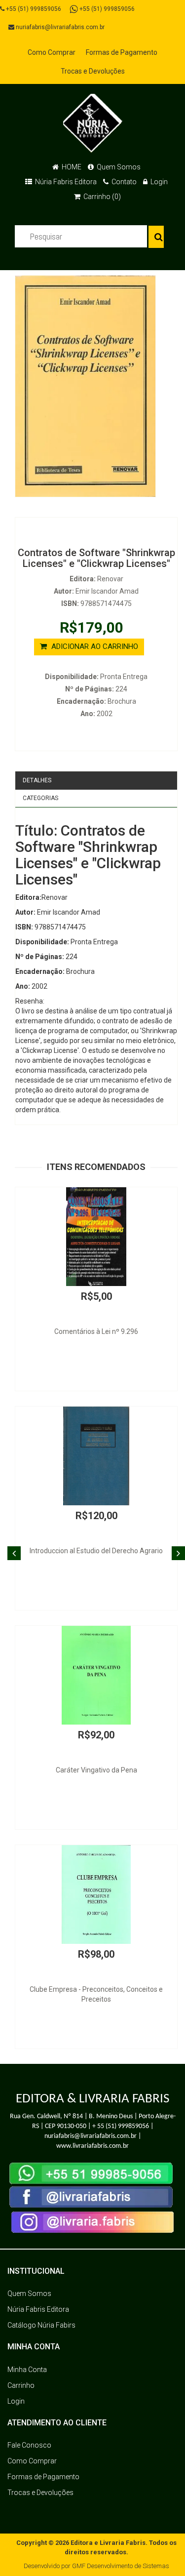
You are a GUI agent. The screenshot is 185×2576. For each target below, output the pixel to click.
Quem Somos (118, 167)
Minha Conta (27, 2370)
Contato (123, 182)
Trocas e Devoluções (93, 71)
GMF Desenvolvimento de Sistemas (121, 2566)
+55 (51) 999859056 (33, 9)
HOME (71, 167)
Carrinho (21, 2385)
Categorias (40, 798)
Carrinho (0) (101, 197)
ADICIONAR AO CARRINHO (94, 646)
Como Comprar (52, 52)
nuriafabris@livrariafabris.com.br (59, 27)
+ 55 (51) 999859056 (121, 2126)
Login (158, 182)
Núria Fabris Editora (65, 182)
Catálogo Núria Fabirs (41, 2325)
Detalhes (37, 780)
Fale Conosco (29, 2445)
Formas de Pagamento (122, 52)
